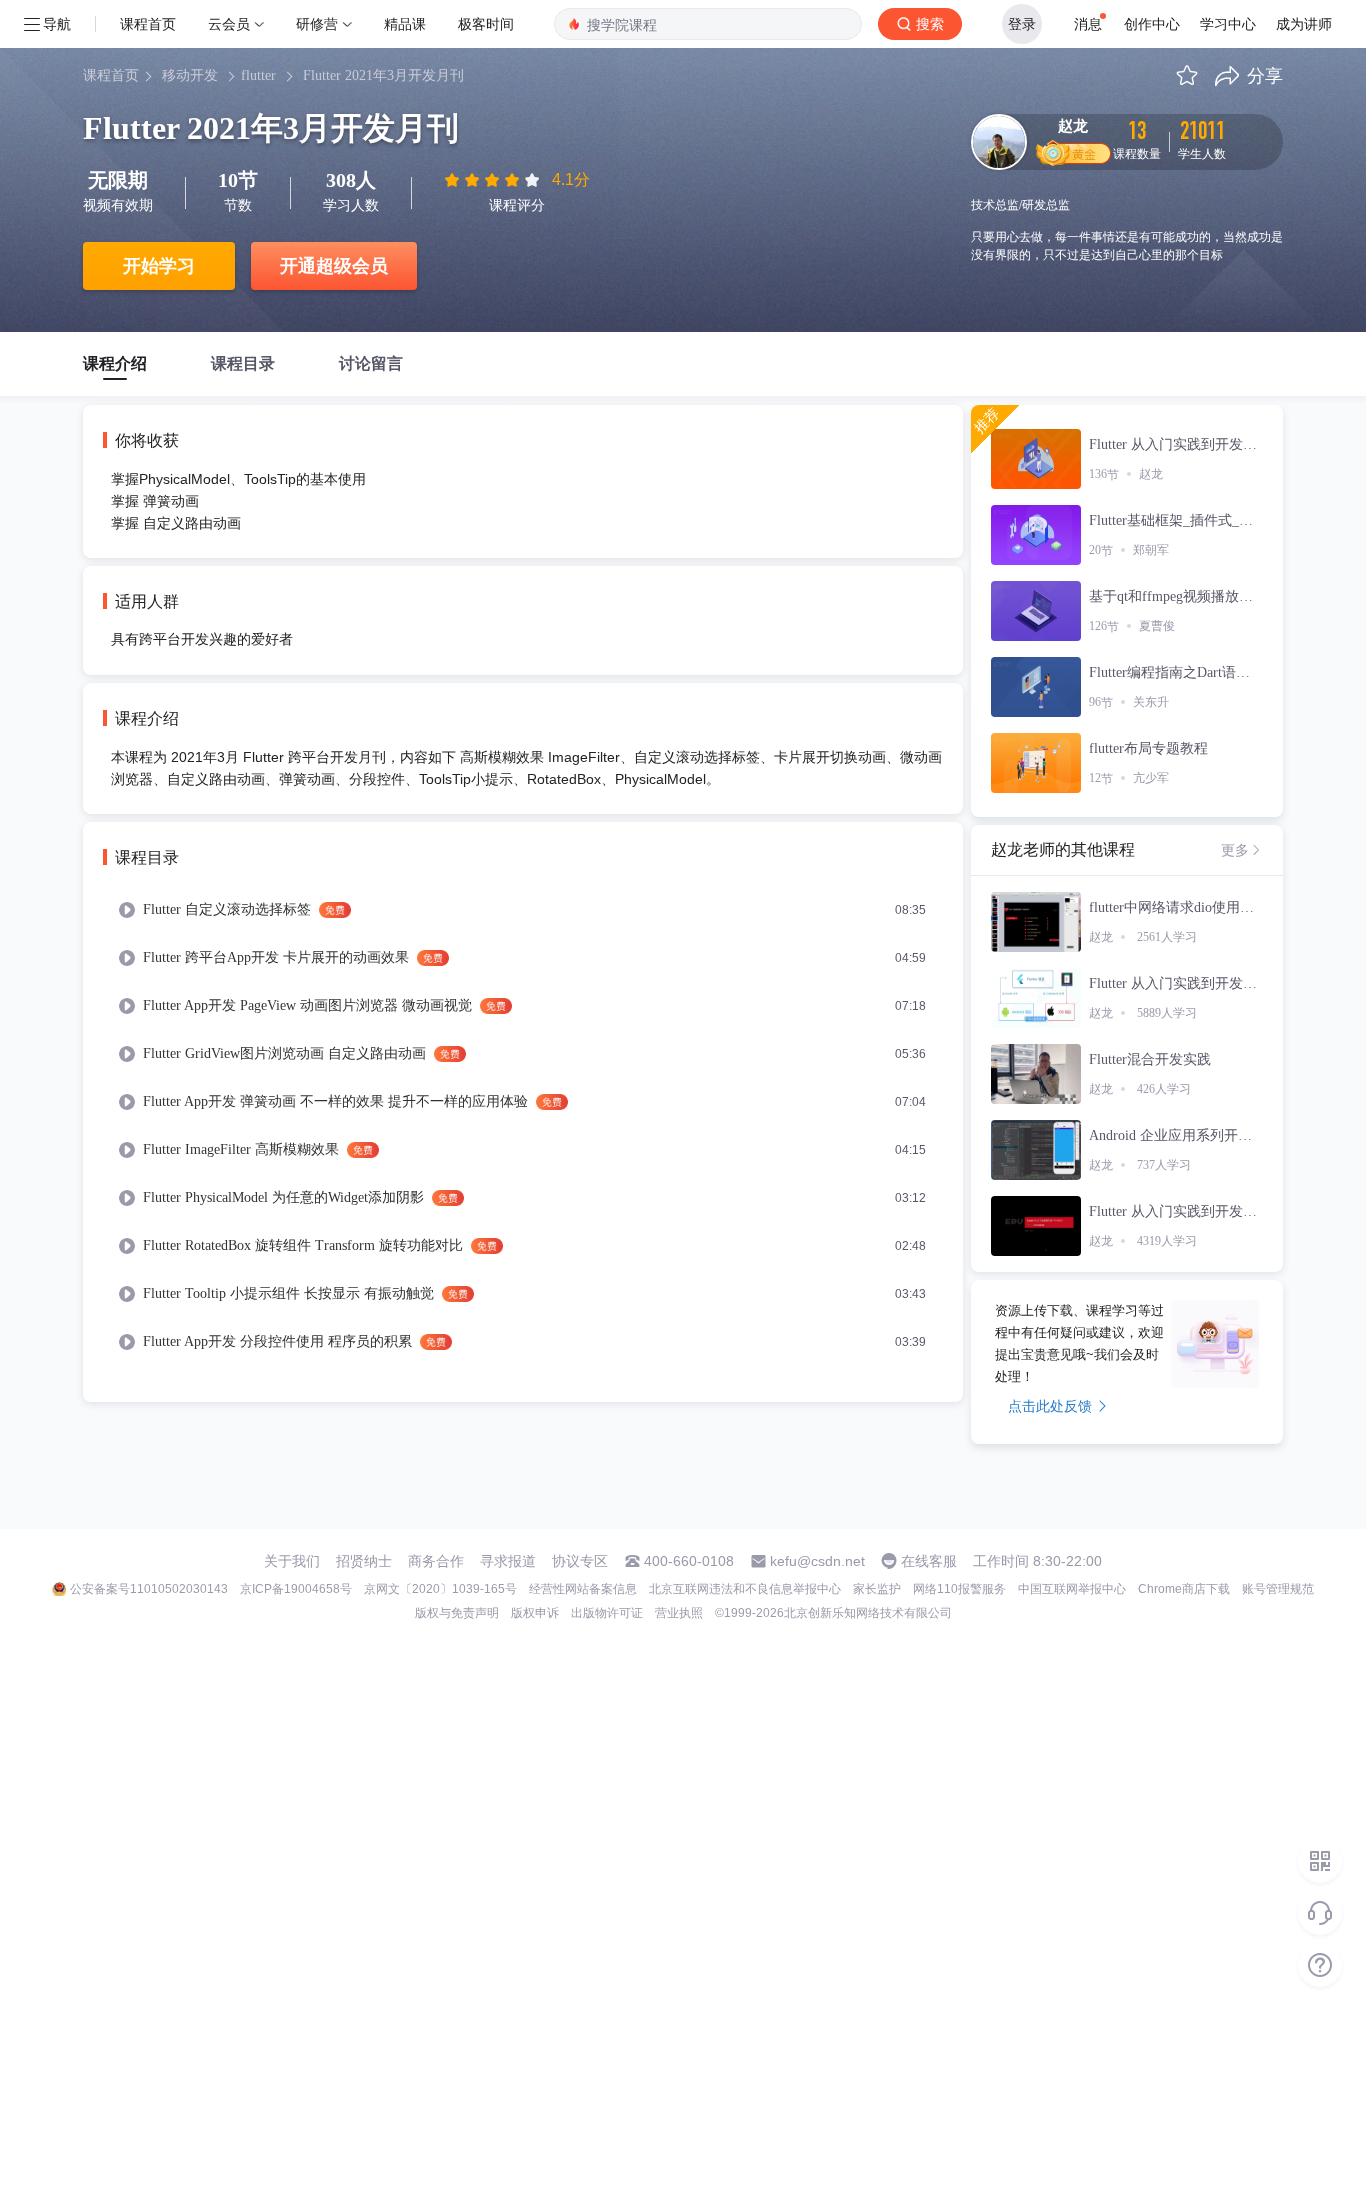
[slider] (494, 180)
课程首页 (148, 23)
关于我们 (292, 1561)
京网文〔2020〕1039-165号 (440, 1589)
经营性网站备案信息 (583, 1589)
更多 (1235, 850)
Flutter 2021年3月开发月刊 (383, 75)
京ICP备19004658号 (296, 1589)
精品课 (405, 23)
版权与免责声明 (457, 1613)
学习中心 (1228, 23)
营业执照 (679, 1613)
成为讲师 (1304, 23)
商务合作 (436, 1561)
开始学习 (159, 266)
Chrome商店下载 (1184, 1589)
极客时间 (486, 23)
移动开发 (190, 75)
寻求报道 (508, 1561)
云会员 (229, 23)
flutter (258, 75)
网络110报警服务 (959, 1589)
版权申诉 (535, 1613)
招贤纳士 (364, 1561)
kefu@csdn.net (817, 1561)
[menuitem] (523, 910)
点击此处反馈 (1050, 1406)
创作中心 (1152, 23)
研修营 (317, 23)
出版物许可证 (607, 1613)
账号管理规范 (1278, 1589)
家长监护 (877, 1589)
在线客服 (929, 1561)
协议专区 (580, 1561)
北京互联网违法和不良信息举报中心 (745, 1589)
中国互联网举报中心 (1072, 1589)
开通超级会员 (334, 266)
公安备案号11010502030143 (149, 1589)
